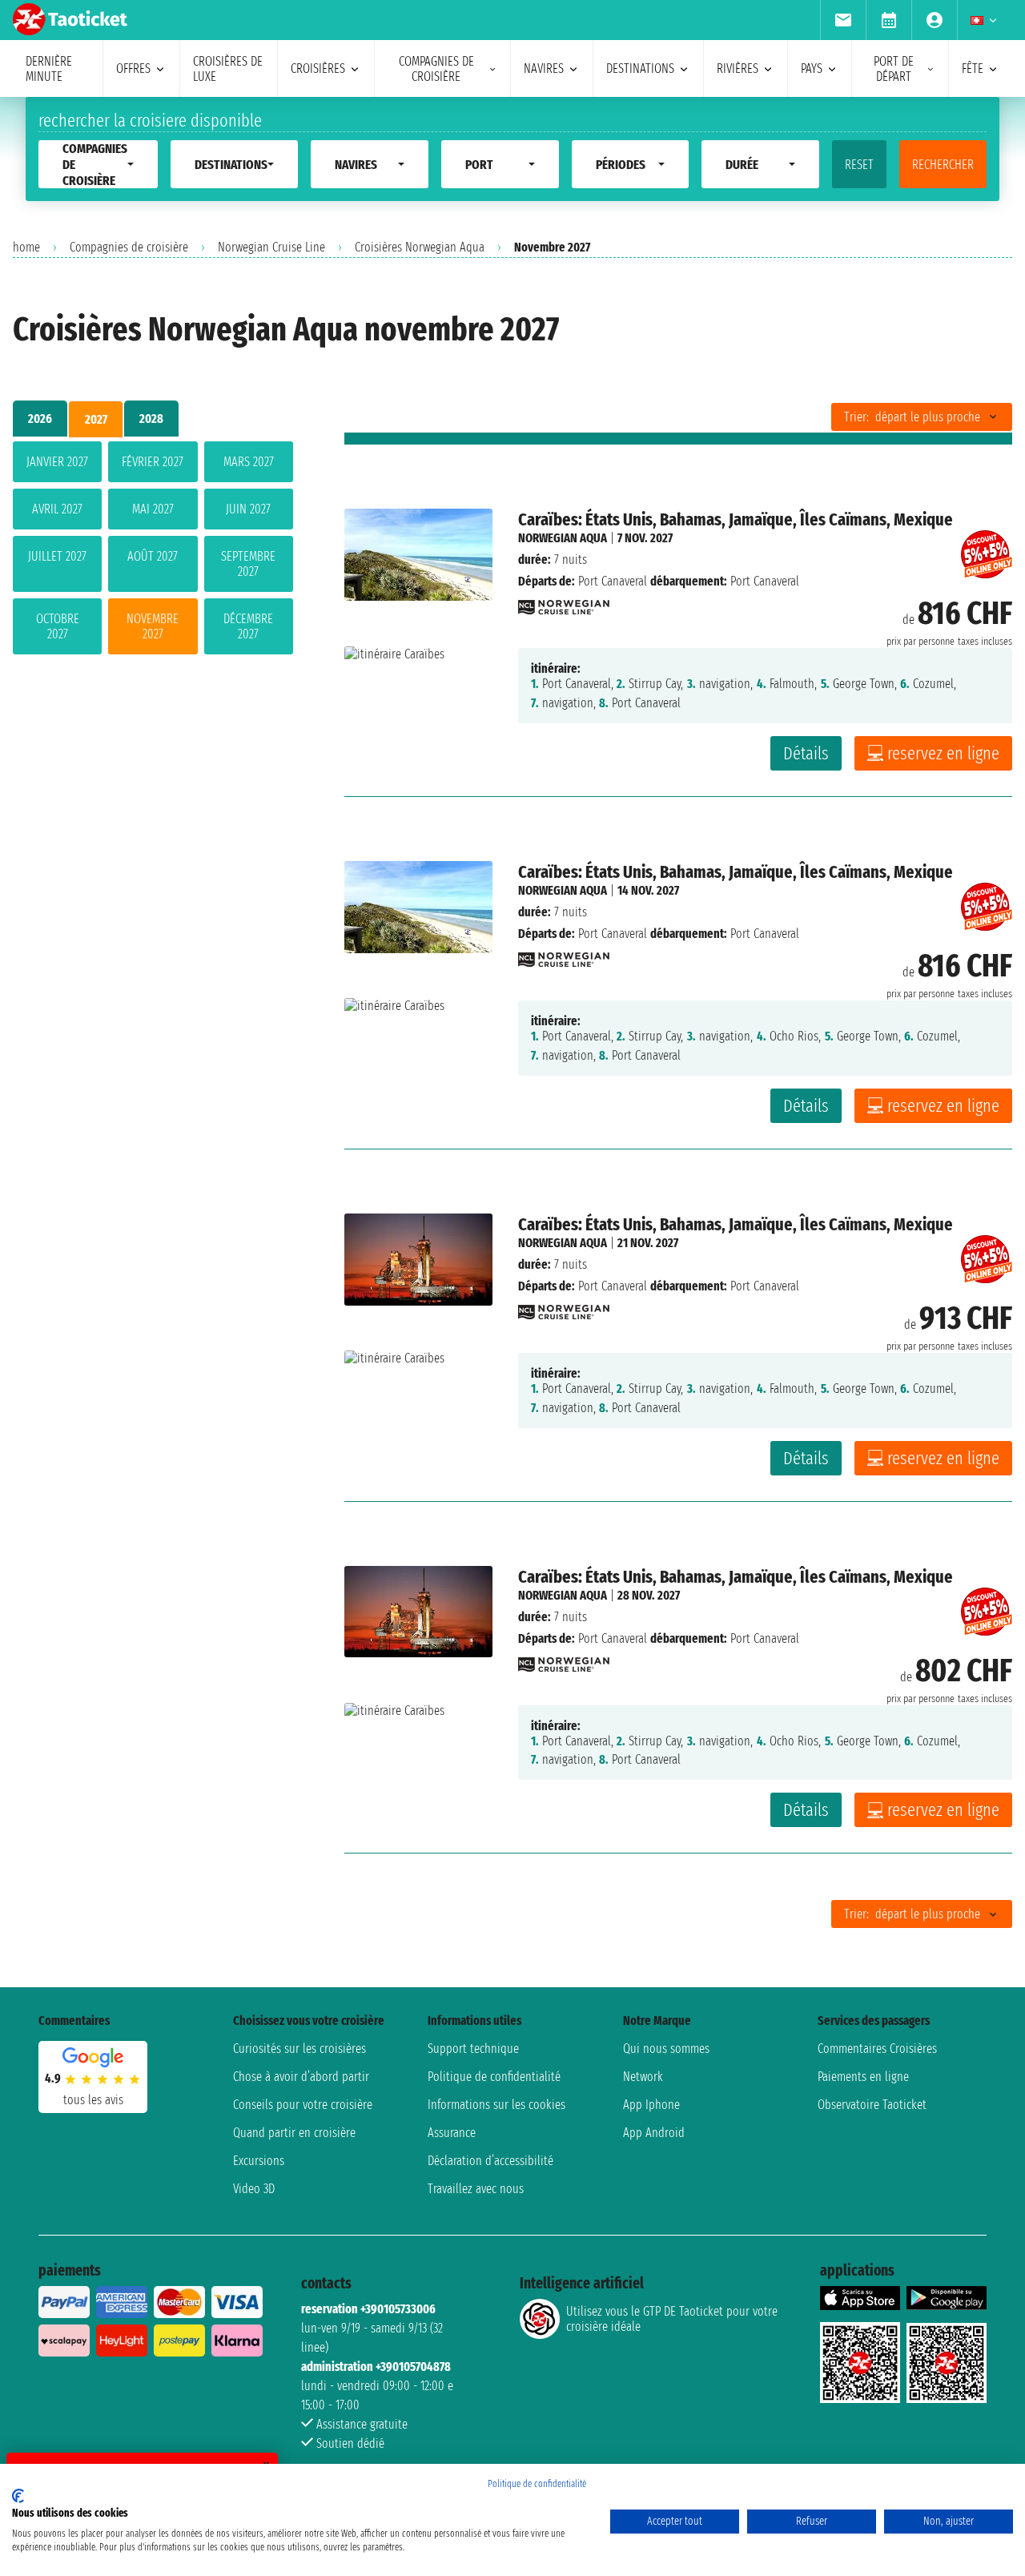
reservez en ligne (943, 753)
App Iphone (651, 2105)
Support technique (473, 2049)
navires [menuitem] (544, 68)
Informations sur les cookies (496, 2105)
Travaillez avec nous (476, 2189)
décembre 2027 (248, 626)
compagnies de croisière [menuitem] (436, 69)
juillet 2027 (57, 556)
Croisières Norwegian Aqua (420, 247)
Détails (806, 753)
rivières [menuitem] (738, 68)
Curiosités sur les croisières (299, 2049)
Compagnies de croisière (129, 247)
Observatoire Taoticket (872, 2105)
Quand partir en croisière (294, 2133)
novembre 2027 (153, 626)
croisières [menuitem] (318, 68)
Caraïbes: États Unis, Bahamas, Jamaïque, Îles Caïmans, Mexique (736, 519)
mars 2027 (249, 462)
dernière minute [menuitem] (49, 69)
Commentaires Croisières (877, 2049)
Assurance (452, 2133)
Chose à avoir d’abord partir (301, 2077)
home (26, 247)
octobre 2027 (58, 626)
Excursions (259, 2161)
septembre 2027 (248, 564)
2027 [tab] (96, 419)
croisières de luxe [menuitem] (228, 69)
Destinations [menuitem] (640, 68)
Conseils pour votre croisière (303, 2105)
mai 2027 (153, 509)
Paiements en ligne (863, 2077)
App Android (654, 2133)
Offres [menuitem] (133, 68)
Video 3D (254, 2189)
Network (643, 2077)
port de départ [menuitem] (894, 69)
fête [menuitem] (973, 68)
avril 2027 (57, 509)
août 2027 (153, 556)
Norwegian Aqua (563, 538)
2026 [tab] (40, 419)
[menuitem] (843, 20)
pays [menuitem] (812, 68)
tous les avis (93, 2100)
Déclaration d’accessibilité (490, 2161)
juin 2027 (248, 509)
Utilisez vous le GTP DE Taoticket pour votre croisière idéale (672, 2319)
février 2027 (153, 462)
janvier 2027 (57, 462)
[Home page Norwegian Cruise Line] (564, 603)
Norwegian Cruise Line (271, 247)
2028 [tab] (151, 419)
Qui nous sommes (666, 2049)
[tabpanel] (153, 551)
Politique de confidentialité (494, 2077)
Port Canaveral (613, 581)
